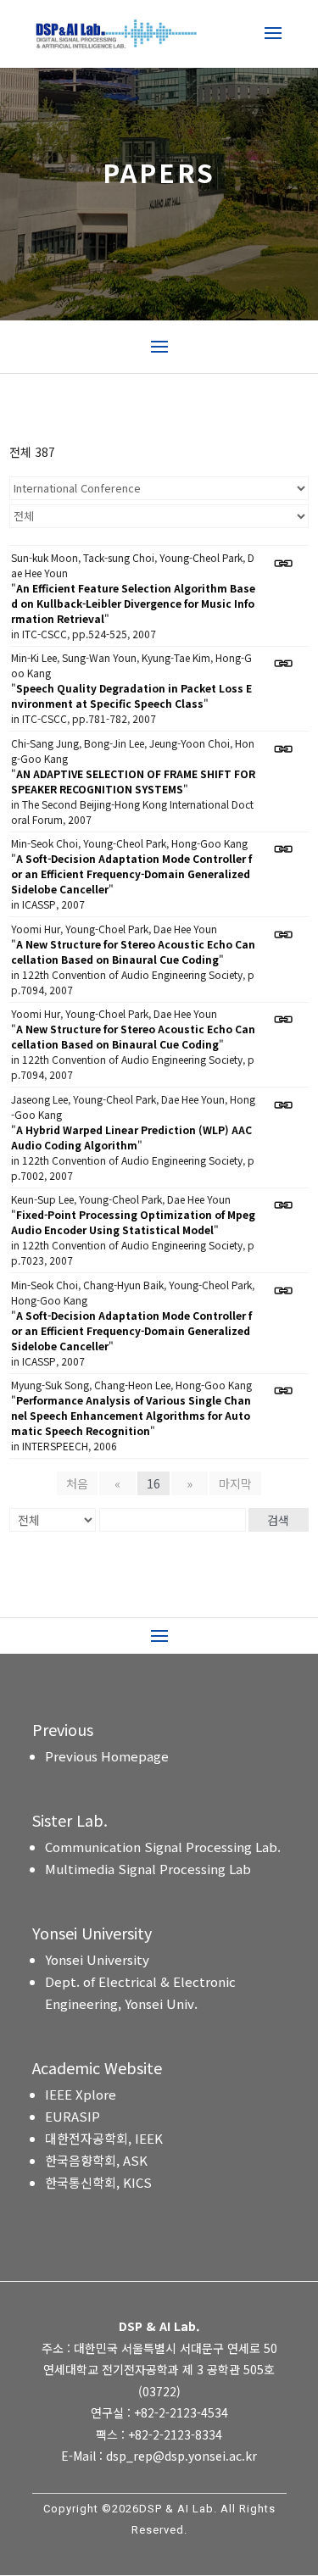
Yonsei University (97, 1959)
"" (133, 603)
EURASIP (73, 2116)
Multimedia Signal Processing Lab (148, 1869)
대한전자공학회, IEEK (104, 2138)
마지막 (235, 1483)
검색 (278, 1520)
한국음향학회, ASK (96, 2160)
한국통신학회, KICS (98, 2182)
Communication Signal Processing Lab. (163, 1847)
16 (153, 1483)
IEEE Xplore (81, 2094)
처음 (77, 1483)
